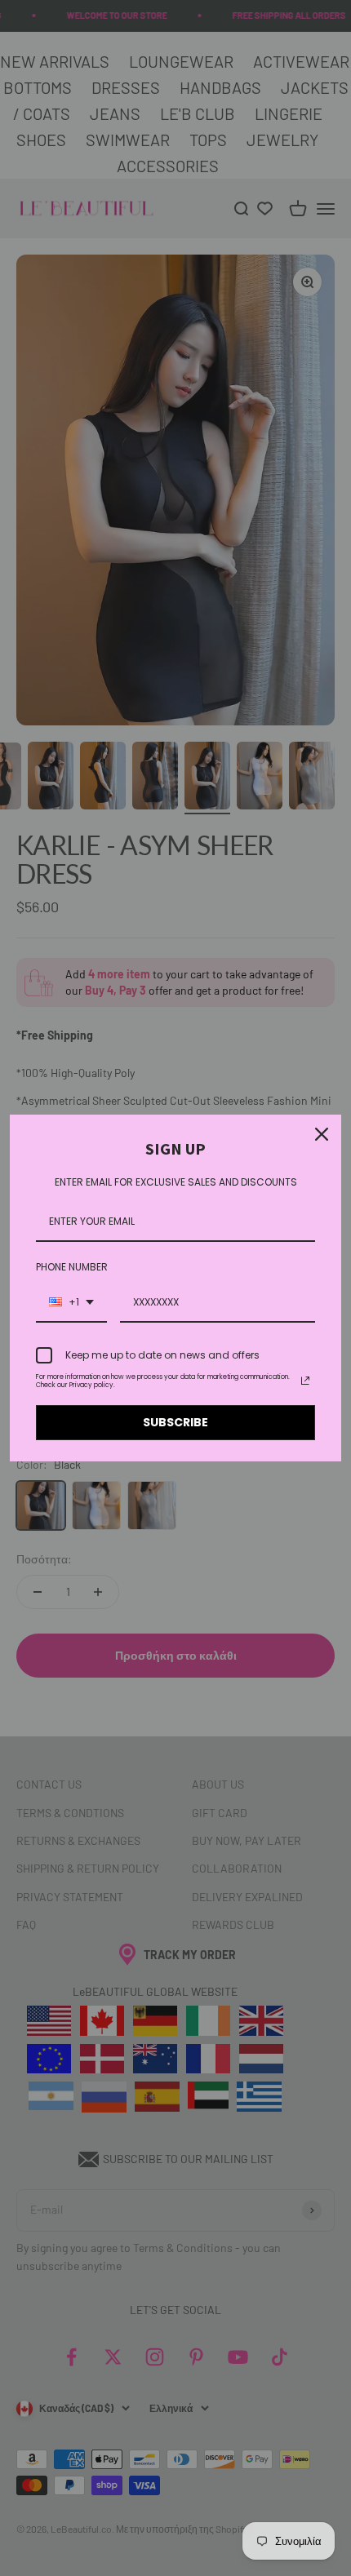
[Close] (322, 1134)
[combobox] (71, 1303)
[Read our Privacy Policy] (305, 1381)
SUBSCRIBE (175, 1422)
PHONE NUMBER (72, 1267)
